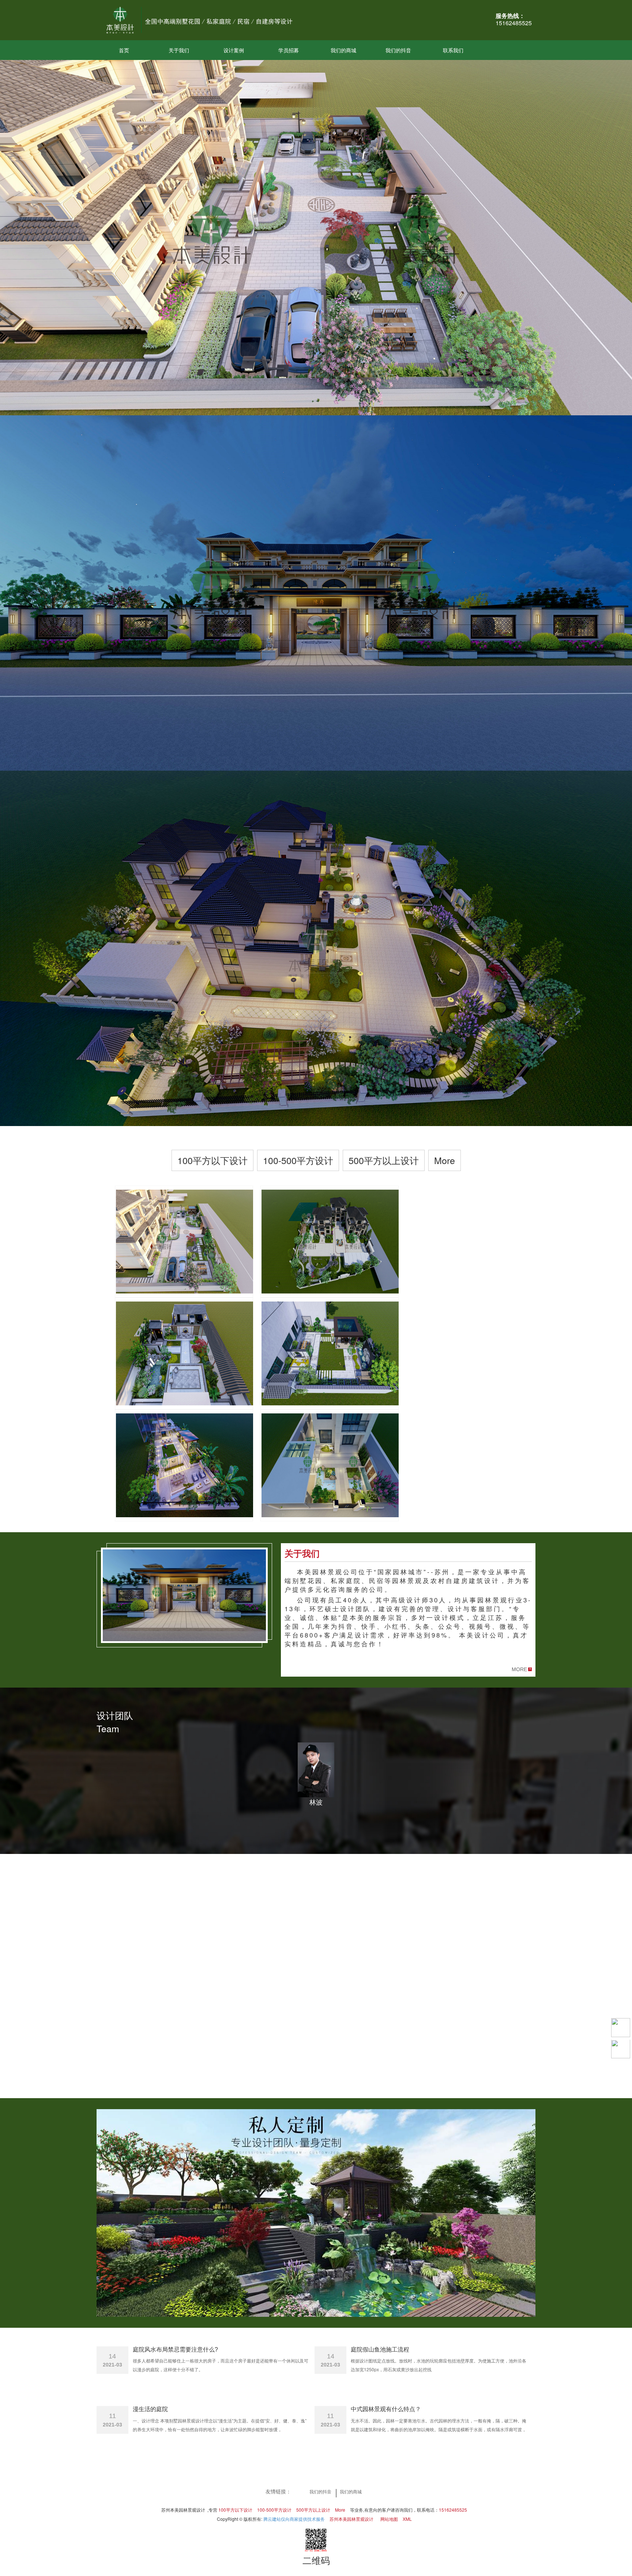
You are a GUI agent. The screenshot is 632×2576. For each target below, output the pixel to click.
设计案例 (234, 50)
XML (407, 2519)
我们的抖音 (398, 50)
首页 (124, 50)
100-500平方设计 (298, 1160)
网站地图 (389, 2519)
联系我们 (453, 50)
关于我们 (179, 50)
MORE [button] (519, 1669)
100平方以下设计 (212, 1160)
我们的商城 (343, 50)
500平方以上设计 (384, 1160)
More (445, 1160)
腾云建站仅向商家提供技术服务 (294, 2519)
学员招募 (289, 50)
